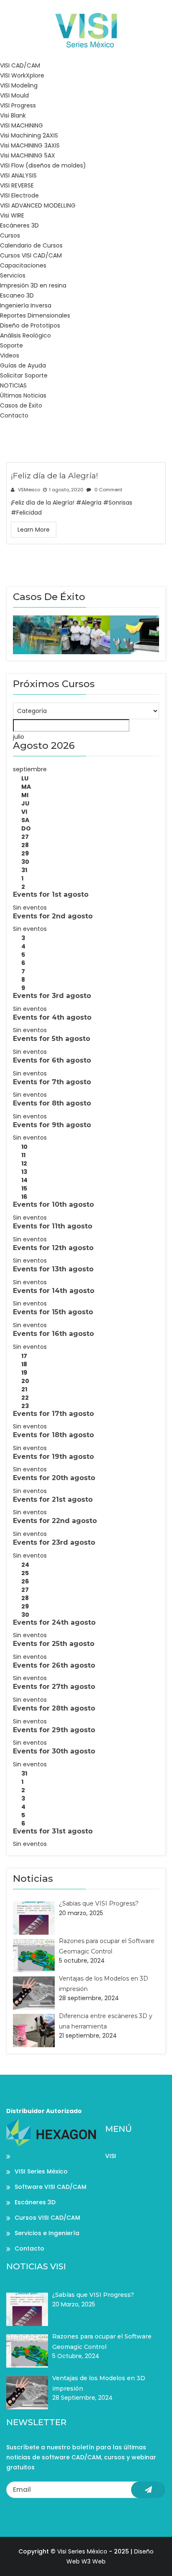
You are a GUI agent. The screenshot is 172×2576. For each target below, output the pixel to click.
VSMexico (28, 490)
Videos (10, 355)
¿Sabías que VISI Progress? (99, 1903)
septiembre (30, 769)
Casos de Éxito (21, 405)
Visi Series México (82, 2551)
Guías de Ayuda (23, 365)
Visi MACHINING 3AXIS (30, 145)
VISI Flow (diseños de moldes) (43, 165)
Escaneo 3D (17, 295)
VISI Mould (14, 95)
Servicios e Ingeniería (47, 2233)
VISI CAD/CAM (20, 65)
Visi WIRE (12, 215)
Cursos (10, 235)
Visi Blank (13, 115)
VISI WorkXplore (22, 75)
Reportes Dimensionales (35, 315)
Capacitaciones (23, 265)
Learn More (34, 530)
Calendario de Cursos (31, 245)
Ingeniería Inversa (26, 305)
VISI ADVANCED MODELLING (38, 205)
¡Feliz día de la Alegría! (54, 476)
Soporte (11, 345)
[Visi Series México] (86, 30)
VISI (111, 2156)
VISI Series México (41, 2171)
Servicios (13, 275)
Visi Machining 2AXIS (29, 135)
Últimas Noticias (23, 395)
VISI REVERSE (17, 185)
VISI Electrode (19, 195)
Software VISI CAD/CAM (51, 2187)
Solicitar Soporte (24, 375)
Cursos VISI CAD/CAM (31, 255)
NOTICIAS (13, 385)
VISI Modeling (19, 85)
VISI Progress (18, 105)
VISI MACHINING (21, 125)
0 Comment (108, 490)
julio (19, 737)
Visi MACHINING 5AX (28, 155)
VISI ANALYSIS (18, 175)
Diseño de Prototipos (30, 325)
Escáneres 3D (19, 225)
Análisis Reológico (25, 335)
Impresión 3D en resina (33, 285)
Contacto (14, 415)
